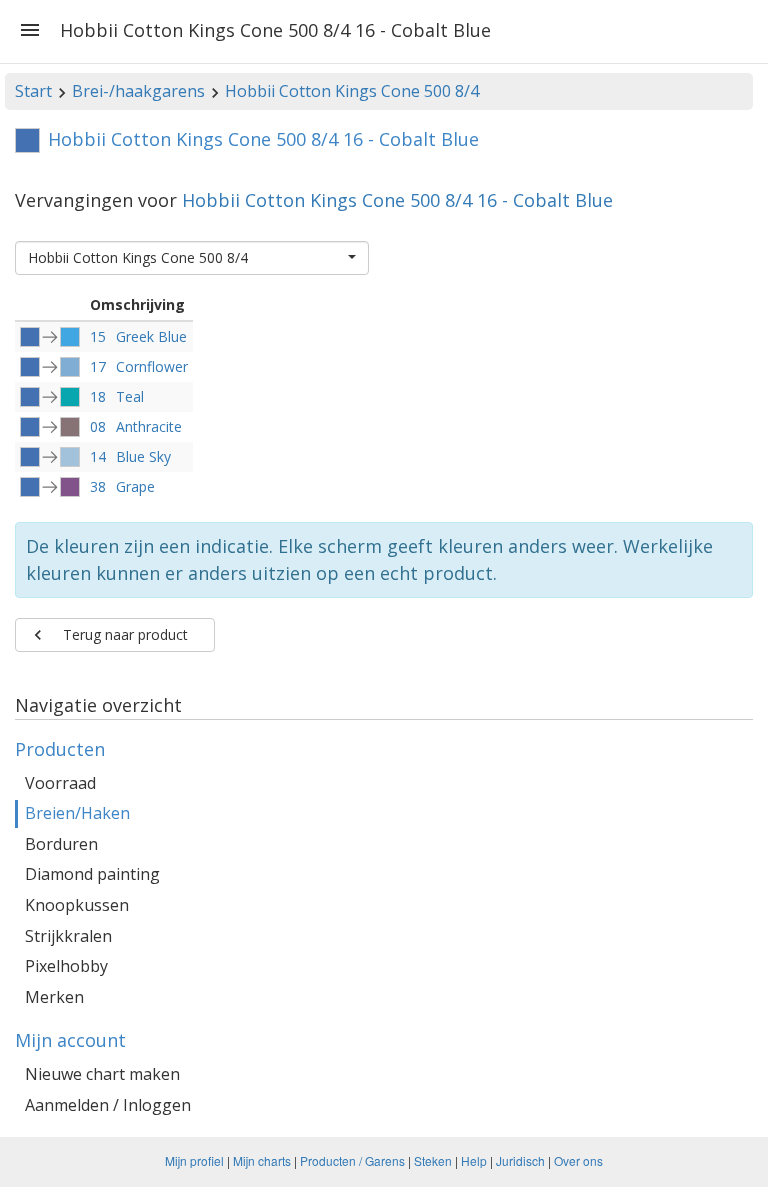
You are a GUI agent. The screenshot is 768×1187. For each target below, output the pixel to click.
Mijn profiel (194, 1160)
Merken (54, 997)
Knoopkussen (77, 905)
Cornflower (152, 366)
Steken (433, 1160)
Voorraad (60, 783)
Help (474, 1160)
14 (98, 456)
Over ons (578, 1160)
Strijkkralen (68, 936)
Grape (135, 486)
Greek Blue (151, 336)
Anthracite (149, 426)
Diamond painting (92, 874)
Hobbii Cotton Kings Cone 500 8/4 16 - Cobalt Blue (397, 200)
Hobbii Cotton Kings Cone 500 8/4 (352, 91)
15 (98, 336)
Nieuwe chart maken (102, 1074)
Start (33, 91)
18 (98, 396)
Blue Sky (143, 456)
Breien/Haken (77, 813)
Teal (130, 396)
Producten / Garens (352, 1160)
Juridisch (520, 1160)
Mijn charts (262, 1160)
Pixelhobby (66, 966)
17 (98, 366)
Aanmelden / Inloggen (108, 1105)
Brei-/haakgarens (138, 91)
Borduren (61, 844)
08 (98, 426)
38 (98, 486)
